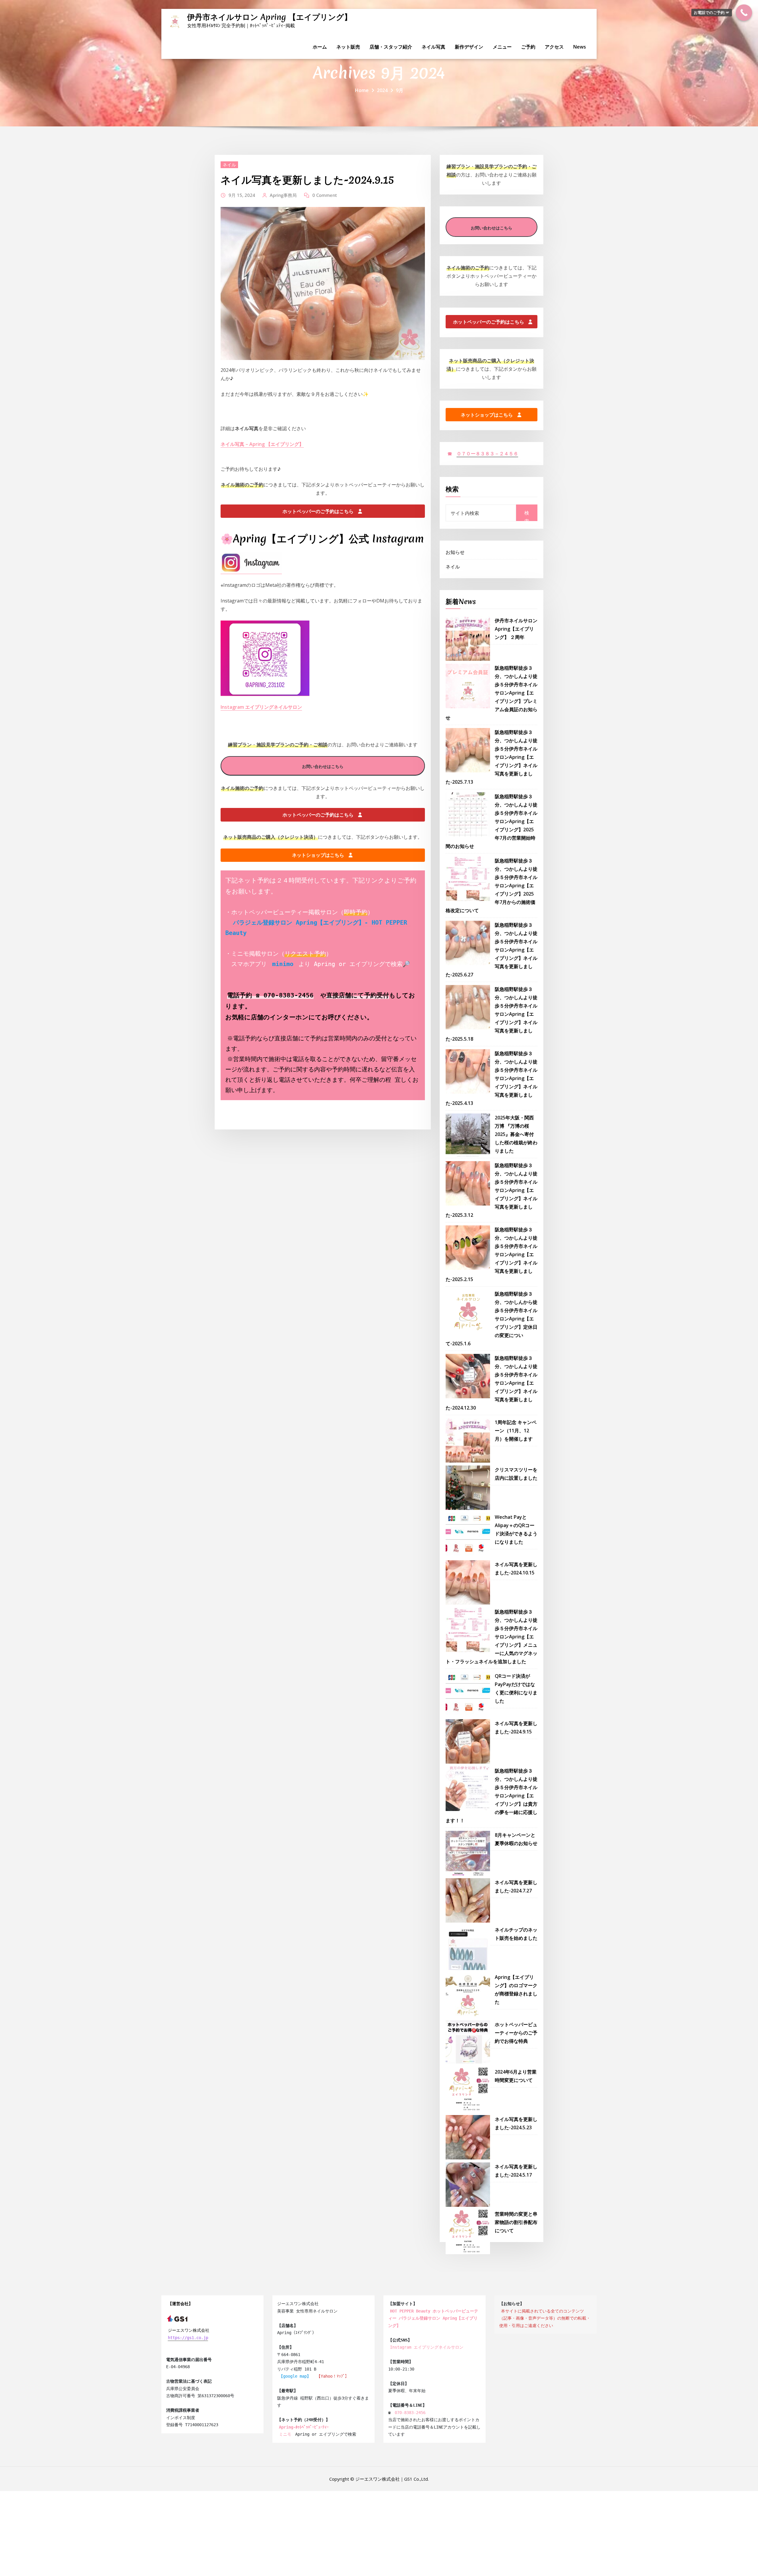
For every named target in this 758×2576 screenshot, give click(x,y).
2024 (382, 90)
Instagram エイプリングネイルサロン (261, 707)
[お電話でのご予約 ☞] (744, 13)
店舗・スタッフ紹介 (391, 47)
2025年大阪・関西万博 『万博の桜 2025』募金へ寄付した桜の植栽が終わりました (516, 1134)
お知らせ (455, 552)
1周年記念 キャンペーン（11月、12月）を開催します (516, 1431)
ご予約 (528, 47)
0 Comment (325, 195)
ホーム (320, 47)
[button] (323, 511)
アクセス (554, 47)
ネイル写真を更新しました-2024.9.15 (307, 180)
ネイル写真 (433, 47)
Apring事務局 (283, 195)
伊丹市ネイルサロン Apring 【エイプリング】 (269, 17)
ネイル (229, 165)
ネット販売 (348, 47)
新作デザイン (469, 47)
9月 (400, 90)
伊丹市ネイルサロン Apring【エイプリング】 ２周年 (516, 629)
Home (362, 90)
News (580, 47)
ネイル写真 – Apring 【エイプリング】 (262, 444)
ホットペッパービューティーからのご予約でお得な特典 (516, 2033)
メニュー (502, 47)
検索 (452, 489)
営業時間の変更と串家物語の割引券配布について (516, 2222)
